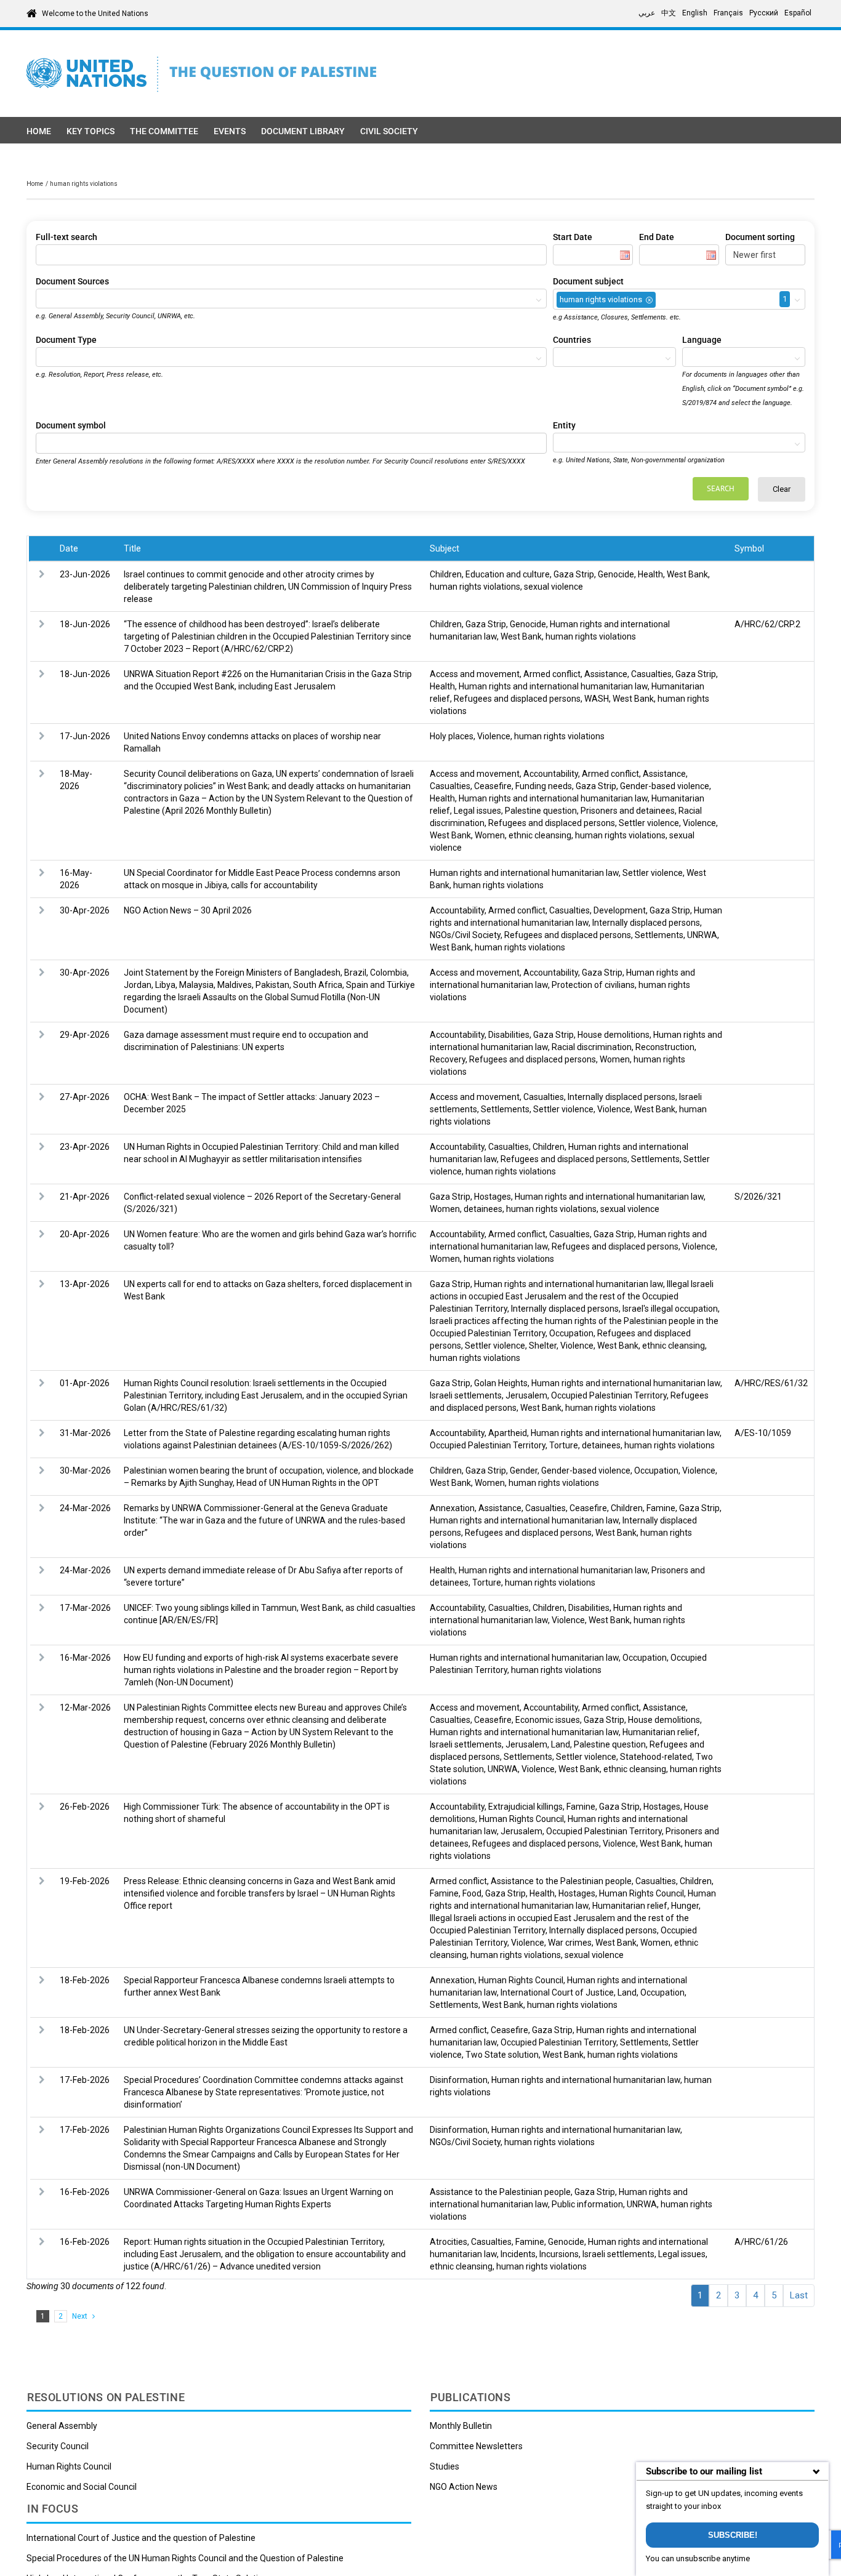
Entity (564, 425)
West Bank (687, 574)
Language (702, 340)
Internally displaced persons (646, 923)
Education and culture (508, 574)
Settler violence (649, 823)
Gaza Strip (574, 574)
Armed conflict (552, 674)
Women (490, 835)
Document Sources (72, 281)
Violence (494, 736)
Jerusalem (526, 1395)
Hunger (685, 1906)
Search (721, 488)
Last (799, 2295)
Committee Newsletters (476, 2446)
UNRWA (702, 935)
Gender (524, 1471)
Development (620, 910)
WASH (597, 699)
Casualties (651, 674)
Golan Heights (501, 1383)
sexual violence (553, 587)
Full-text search (66, 237)
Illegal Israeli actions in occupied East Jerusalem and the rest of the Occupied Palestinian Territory (572, 1296)
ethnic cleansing (540, 835)
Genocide (616, 574)
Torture (564, 1445)
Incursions (559, 2254)
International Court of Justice (557, 1992)
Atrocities (449, 2242)
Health (650, 574)
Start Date (573, 237)
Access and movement (475, 674)
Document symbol (71, 425)
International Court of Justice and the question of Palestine (141, 2538)
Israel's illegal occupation (670, 1309)
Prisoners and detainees (628, 811)
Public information (587, 2204)
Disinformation (459, 2080)
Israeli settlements (466, 1395)
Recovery (448, 1059)
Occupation (571, 1333)
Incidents (518, 2254)
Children (446, 574)
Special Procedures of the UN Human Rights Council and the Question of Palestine (185, 2558)
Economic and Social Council (82, 2487)
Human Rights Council (521, 1819)
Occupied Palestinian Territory (609, 1395)
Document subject (588, 281)
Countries (572, 340)
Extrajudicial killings (525, 1807)
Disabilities (509, 1035)
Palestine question (541, 811)
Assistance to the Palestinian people (561, 1881)
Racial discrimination (592, 1047)
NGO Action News (464, 2487)
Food (472, 1893)
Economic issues (548, 1720)
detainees (483, 1209)
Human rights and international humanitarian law (553, 686)
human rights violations (475, 587)
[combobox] (291, 299)
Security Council (58, 2446)
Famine (661, 1508)
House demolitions (614, 1035)
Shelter (543, 1346)
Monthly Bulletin (461, 2426)
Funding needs (544, 786)
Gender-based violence (665, 786)
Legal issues (477, 811)
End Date (657, 237)
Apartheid (508, 1433)
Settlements (659, 935)
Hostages (493, 1197)
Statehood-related (656, 1757)
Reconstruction (665, 1047)
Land (561, 1744)
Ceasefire (493, 786)
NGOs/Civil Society (465, 935)
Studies (445, 2466)
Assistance (606, 674)
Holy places (452, 736)
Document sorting (760, 237)
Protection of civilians (593, 985)
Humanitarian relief (660, 1732)
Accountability (551, 774)
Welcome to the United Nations (95, 14)
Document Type (66, 340)
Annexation (452, 1508)
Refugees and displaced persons (517, 699)
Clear (782, 489)
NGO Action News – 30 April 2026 (188, 910)
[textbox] (42, 299)
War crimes (570, 1943)
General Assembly (62, 2426)
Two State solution (502, 2055)
